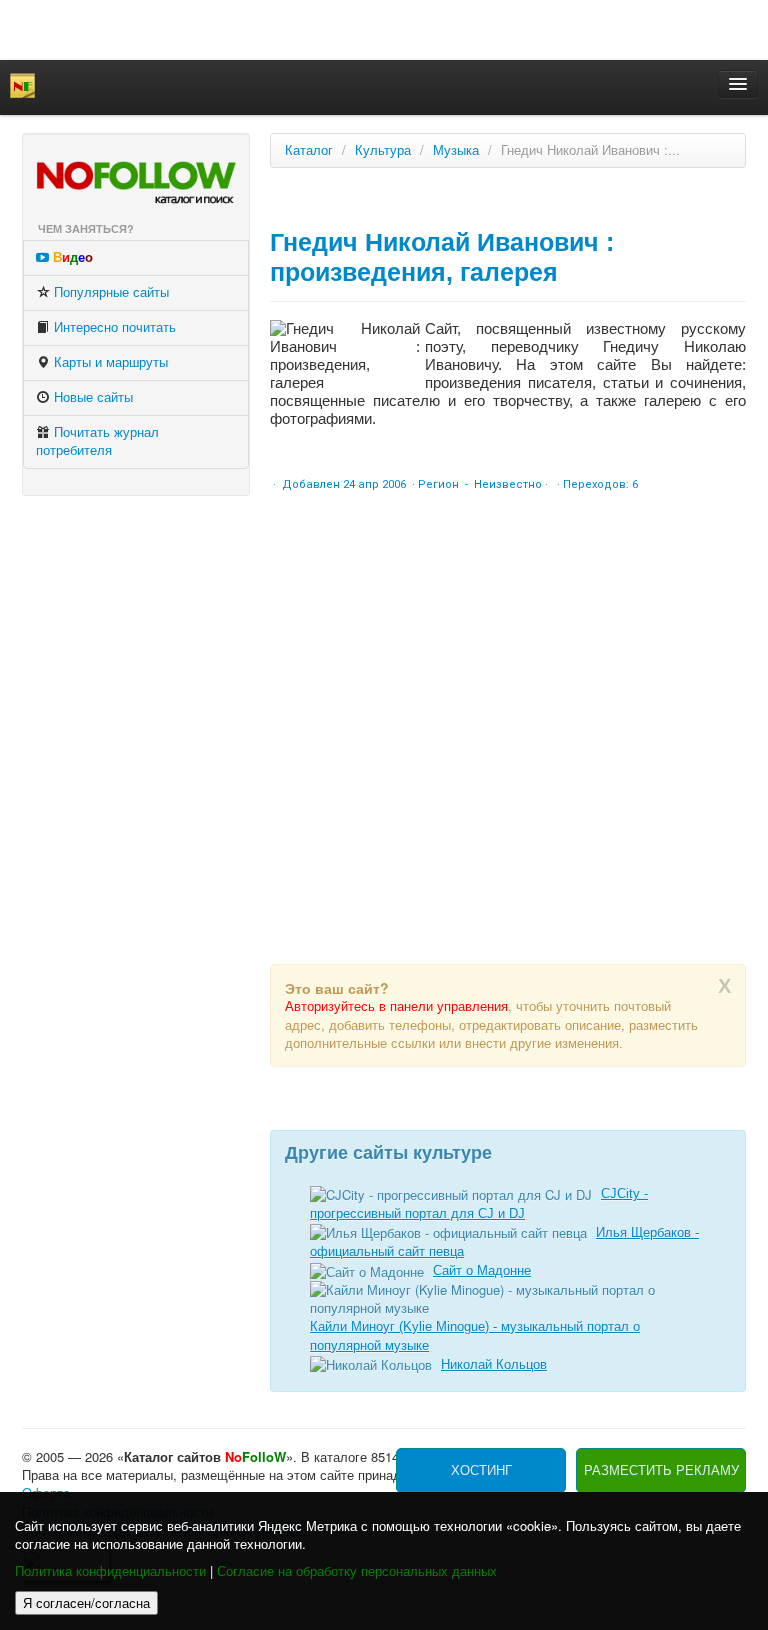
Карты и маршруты (109, 362)
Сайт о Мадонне (482, 1270)
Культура (383, 150)
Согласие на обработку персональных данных (357, 1571)
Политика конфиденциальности (110, 1571)
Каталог (309, 150)
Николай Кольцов (494, 1364)
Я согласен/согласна (86, 1602)
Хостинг (481, 1470)
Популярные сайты (109, 292)
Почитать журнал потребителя (97, 441)
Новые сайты (91, 397)
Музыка (456, 150)
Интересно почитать (113, 327)
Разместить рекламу (661, 1470)
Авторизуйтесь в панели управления (396, 1006)
